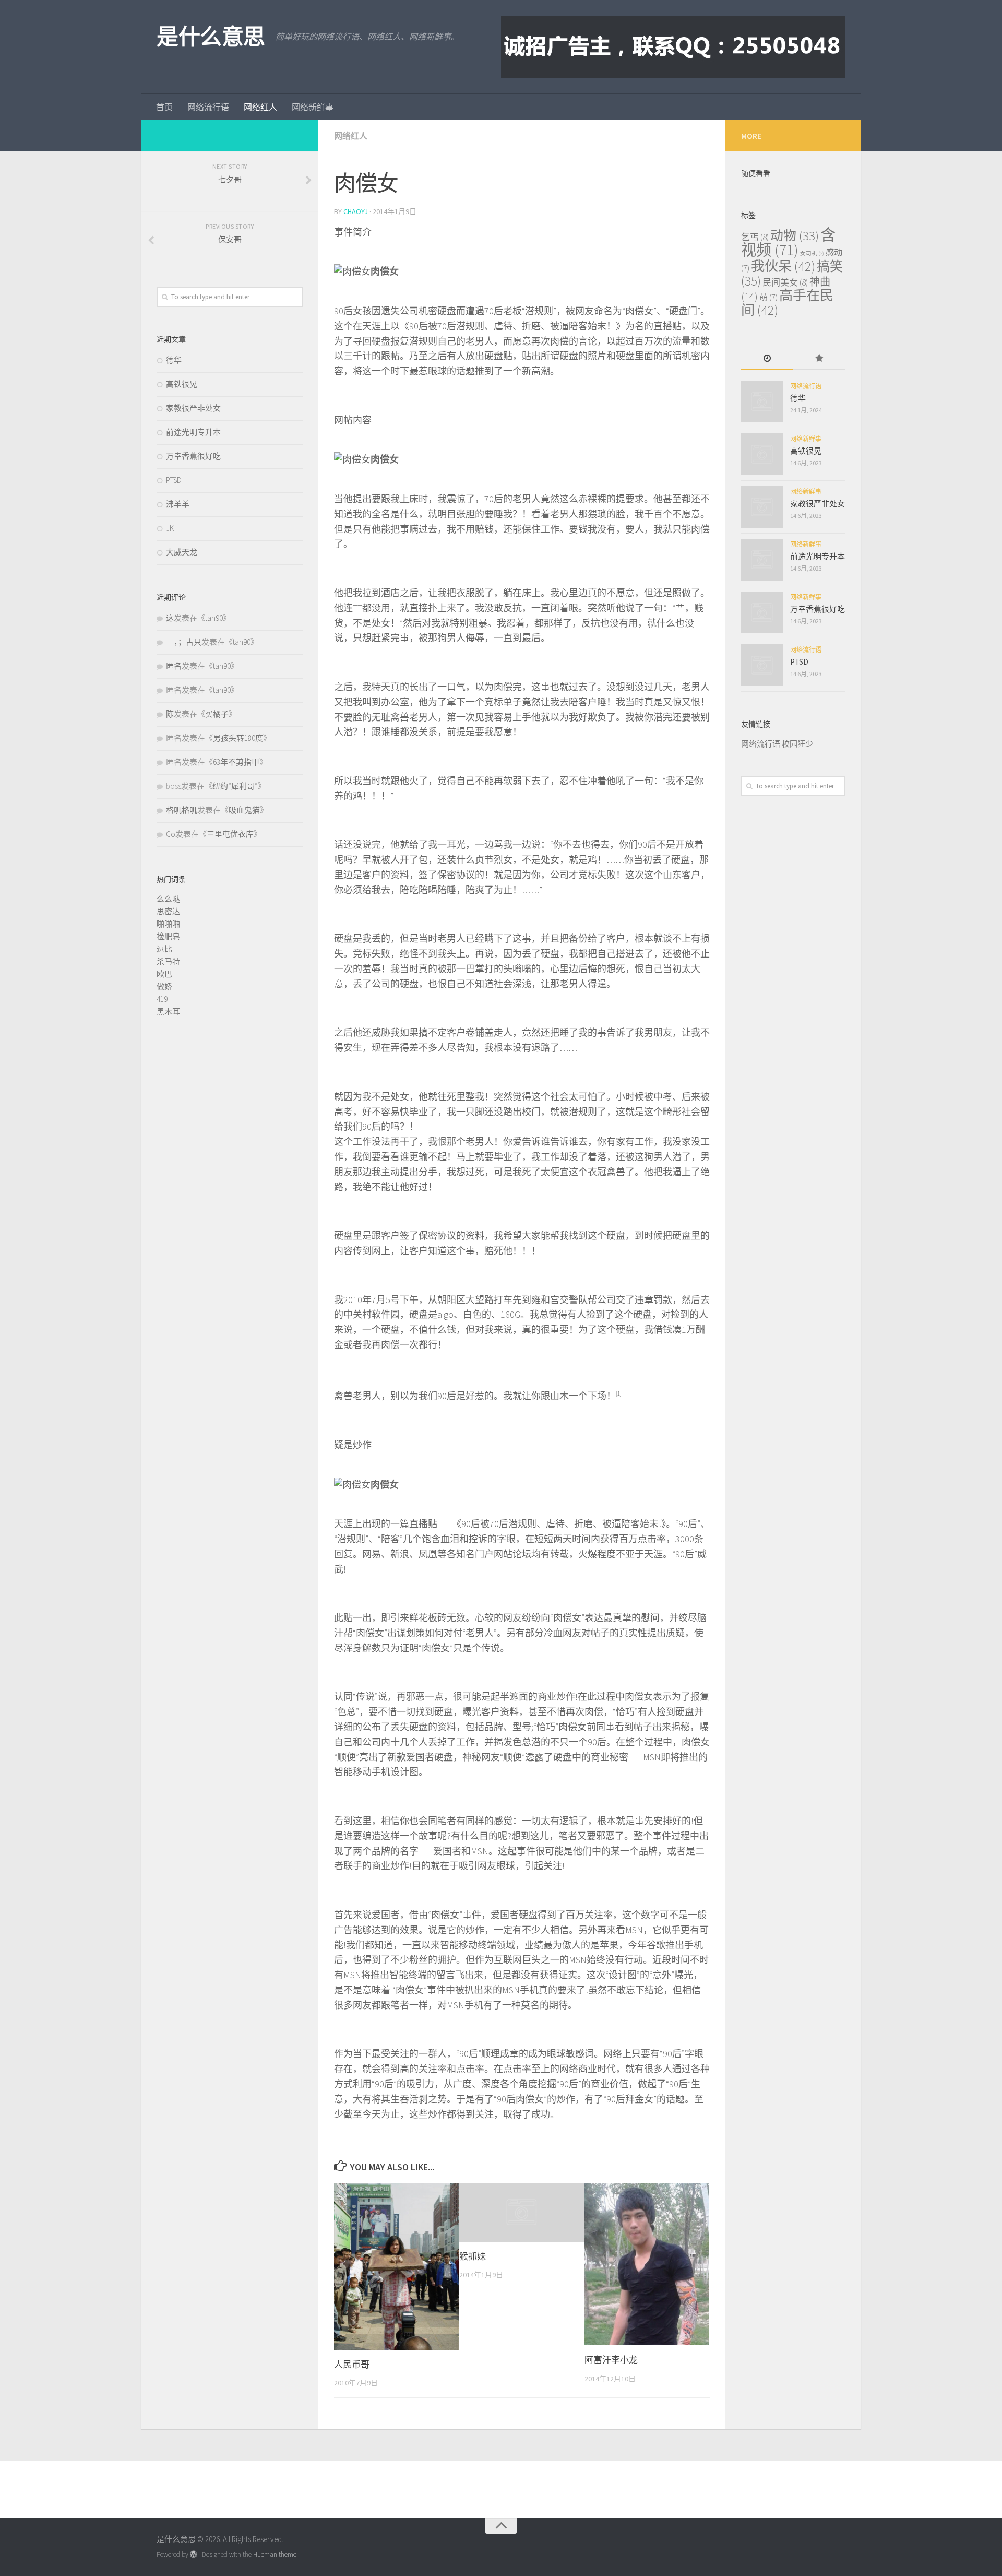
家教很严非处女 (193, 408)
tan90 (214, 618)
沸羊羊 (178, 504)
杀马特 (168, 961)
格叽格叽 (182, 810)
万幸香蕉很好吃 (193, 456)
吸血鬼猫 (244, 810)
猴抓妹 (473, 2256)
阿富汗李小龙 (611, 2360)
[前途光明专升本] (762, 560)
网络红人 (260, 107)
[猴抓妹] (522, 2212)
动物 (795, 236)
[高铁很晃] (762, 454)
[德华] (762, 401)
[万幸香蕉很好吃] (762, 612)
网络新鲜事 (313, 107)
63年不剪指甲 (236, 762)
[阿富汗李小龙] (647, 2264)
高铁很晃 (182, 384)
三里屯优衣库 (230, 834)
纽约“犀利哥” (235, 786)
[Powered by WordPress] (193, 2554)
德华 (174, 360)
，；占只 (184, 642)
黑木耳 (168, 1012)
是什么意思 (211, 37)
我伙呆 (783, 266)
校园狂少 (797, 744)
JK (170, 528)
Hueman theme (275, 2554)
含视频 (788, 242)
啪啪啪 (168, 924)
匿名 (174, 666)
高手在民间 (787, 303)
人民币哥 (352, 2365)
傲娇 (164, 986)
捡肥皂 (168, 936)
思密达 (168, 911)
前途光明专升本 (193, 432)
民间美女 (785, 282)
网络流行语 (208, 107)
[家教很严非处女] (762, 507)
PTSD (174, 480)
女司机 (812, 253)
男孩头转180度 (238, 738)
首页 (164, 107)
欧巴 (164, 974)
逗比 (164, 949)
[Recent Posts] (767, 359)
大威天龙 (182, 552)
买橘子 (217, 714)
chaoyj (356, 211)
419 (162, 999)
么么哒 (168, 899)
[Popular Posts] (819, 359)
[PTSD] (762, 665)
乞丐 (755, 237)
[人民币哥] (396, 2266)
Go (171, 834)
